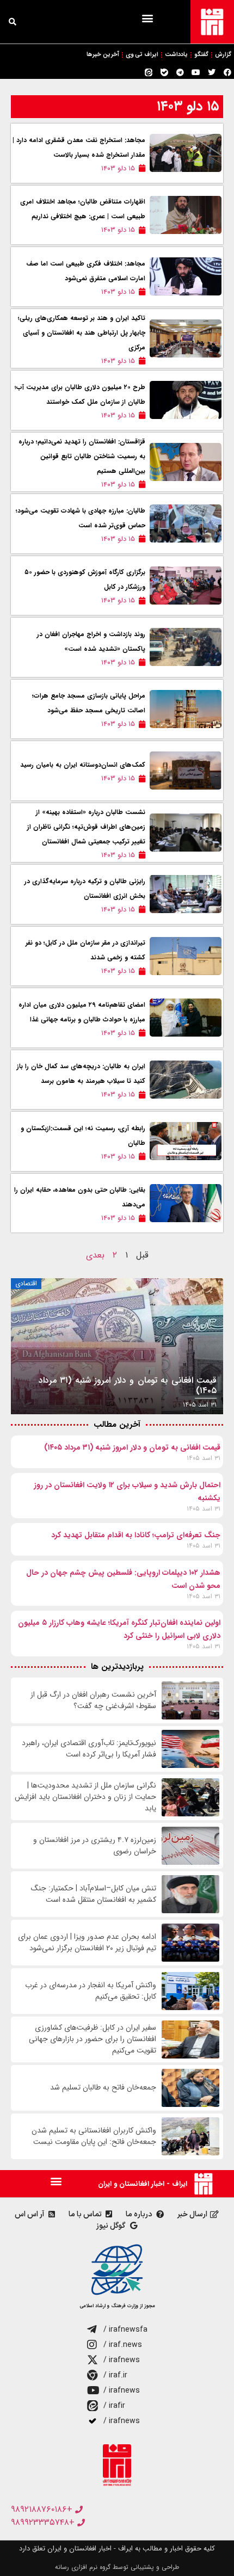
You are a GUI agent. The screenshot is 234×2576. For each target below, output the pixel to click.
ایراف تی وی (142, 55)
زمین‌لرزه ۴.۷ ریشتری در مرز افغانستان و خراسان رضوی (95, 1846)
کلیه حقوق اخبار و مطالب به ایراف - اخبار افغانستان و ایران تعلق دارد (117, 2549)
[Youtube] (196, 72)
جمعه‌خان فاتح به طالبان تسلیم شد (103, 2088)
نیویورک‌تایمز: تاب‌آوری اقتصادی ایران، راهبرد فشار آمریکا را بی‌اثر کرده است (89, 1749)
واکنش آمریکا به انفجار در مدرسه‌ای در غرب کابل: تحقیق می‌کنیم (91, 1991)
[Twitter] (212, 72)
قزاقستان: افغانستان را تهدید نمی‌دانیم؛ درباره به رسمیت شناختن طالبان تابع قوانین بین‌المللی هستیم (82, 456)
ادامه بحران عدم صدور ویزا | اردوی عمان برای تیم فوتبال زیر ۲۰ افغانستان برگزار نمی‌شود (87, 1943)
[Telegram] (180, 72)
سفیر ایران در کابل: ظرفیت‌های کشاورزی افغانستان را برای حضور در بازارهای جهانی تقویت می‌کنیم (93, 2039)
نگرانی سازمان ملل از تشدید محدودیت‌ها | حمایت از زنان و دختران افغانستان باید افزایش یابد (85, 1797)
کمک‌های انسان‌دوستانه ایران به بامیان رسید (83, 765)
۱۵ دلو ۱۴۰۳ (188, 106)
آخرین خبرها (103, 55)
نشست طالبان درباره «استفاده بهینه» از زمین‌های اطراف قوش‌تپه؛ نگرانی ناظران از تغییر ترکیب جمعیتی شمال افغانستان (86, 827)
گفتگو (201, 55)
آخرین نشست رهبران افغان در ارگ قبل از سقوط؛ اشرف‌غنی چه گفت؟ (93, 1700)
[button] (147, 18)
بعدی (95, 1255)
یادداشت (176, 55)
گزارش (223, 55)
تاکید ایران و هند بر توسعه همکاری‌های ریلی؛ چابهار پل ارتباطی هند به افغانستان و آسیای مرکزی (82, 333)
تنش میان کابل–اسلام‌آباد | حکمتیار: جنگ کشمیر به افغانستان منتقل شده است (94, 1894)
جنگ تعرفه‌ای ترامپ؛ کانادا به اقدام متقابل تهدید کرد (136, 1535)
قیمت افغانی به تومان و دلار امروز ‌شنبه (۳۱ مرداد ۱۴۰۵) (132, 1447)
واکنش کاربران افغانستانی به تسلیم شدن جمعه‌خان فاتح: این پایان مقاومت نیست (94, 2136)
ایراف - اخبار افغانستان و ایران (143, 2184)
